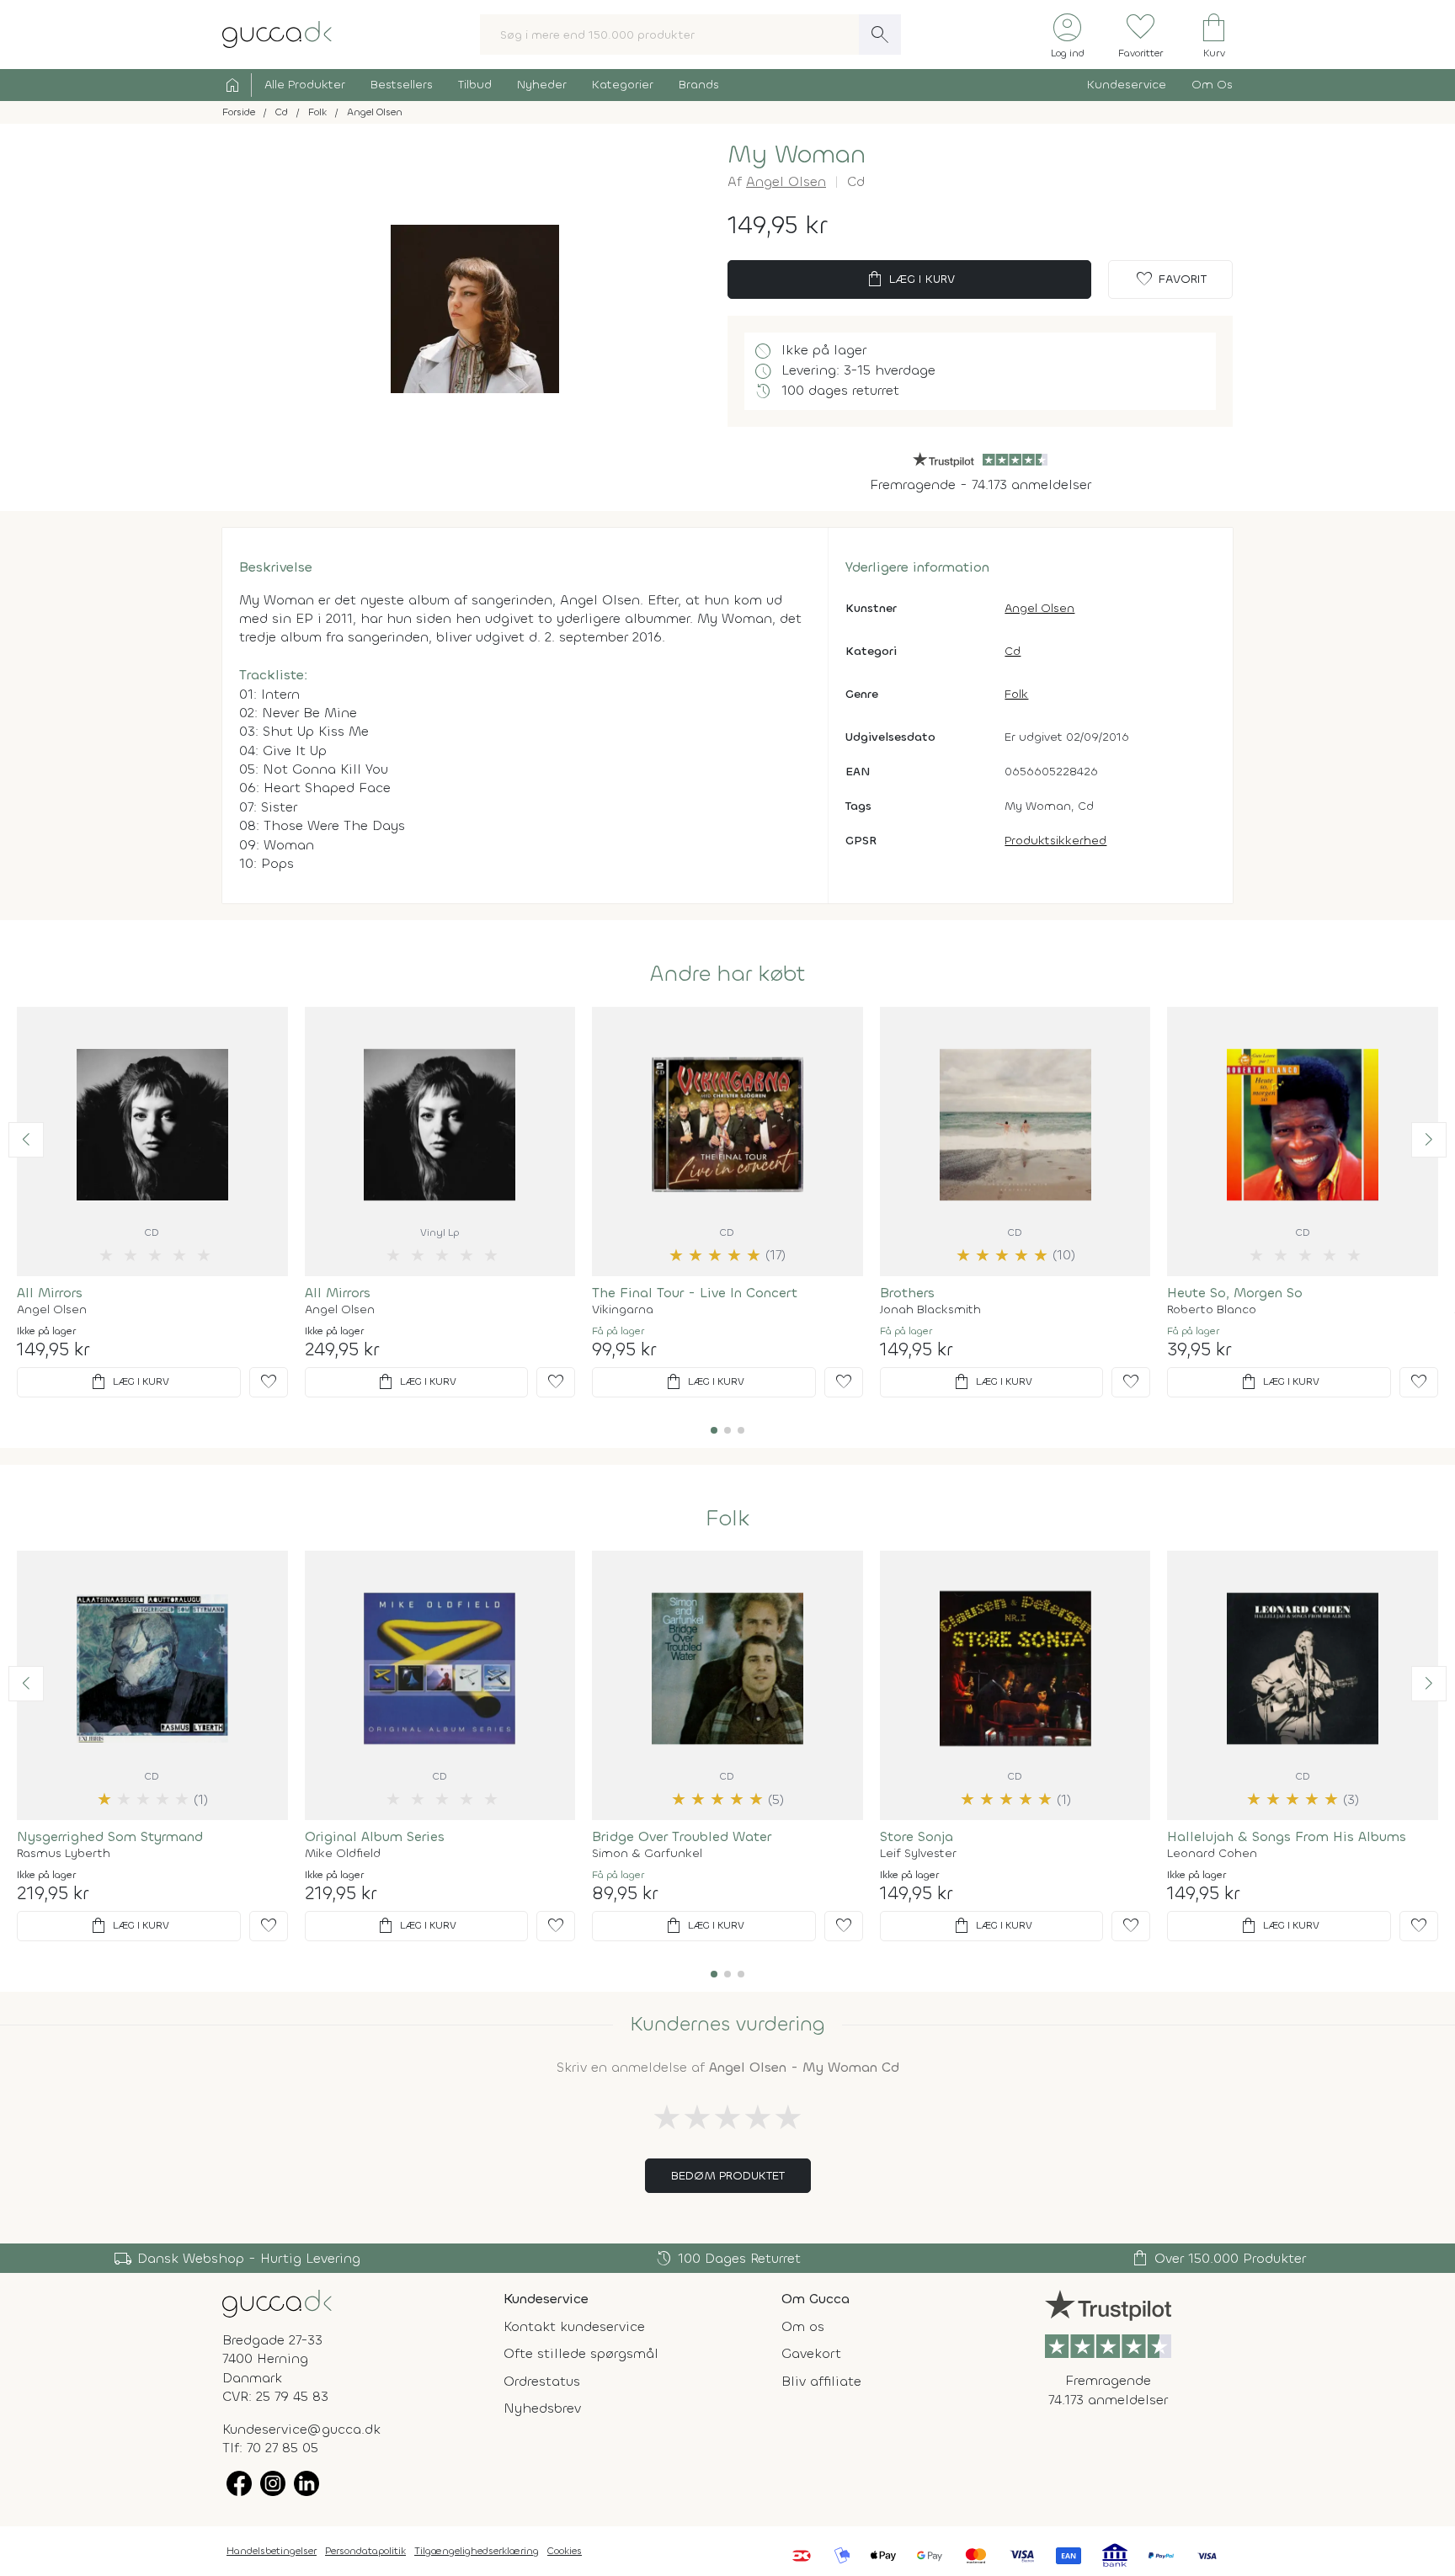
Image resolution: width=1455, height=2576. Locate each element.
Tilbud (475, 85)
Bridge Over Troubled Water (682, 1836)
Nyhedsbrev (542, 2408)
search (880, 35)
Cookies (565, 2551)
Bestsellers (402, 85)
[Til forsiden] (277, 33)
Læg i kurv (910, 279)
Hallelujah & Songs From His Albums (1287, 1836)
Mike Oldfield (343, 1854)
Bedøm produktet (728, 2176)
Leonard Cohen (1212, 1854)
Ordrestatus (542, 2381)
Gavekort (811, 2353)
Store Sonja (917, 1836)
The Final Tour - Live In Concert (695, 1293)
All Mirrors (50, 1293)
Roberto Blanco (1212, 1310)
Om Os (1212, 85)
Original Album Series (375, 1836)
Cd (1013, 651)
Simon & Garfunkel (647, 1854)
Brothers (907, 1293)
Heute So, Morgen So (1235, 1293)
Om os (803, 2326)
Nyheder (542, 85)
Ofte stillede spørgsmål (581, 2353)
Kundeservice (1127, 85)
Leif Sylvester (918, 1854)
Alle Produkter (305, 85)
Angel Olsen (786, 181)
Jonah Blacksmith (930, 1310)
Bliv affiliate (821, 2381)
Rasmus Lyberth (64, 1854)
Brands (699, 85)
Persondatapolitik (365, 2551)
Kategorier (623, 85)
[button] (26, 1140)
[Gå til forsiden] (277, 2303)
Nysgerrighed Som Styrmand (110, 1836)
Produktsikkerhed (1055, 841)
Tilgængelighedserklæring (477, 2551)
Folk (1016, 694)
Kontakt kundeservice (574, 2326)
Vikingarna (623, 1310)
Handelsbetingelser (272, 2551)
